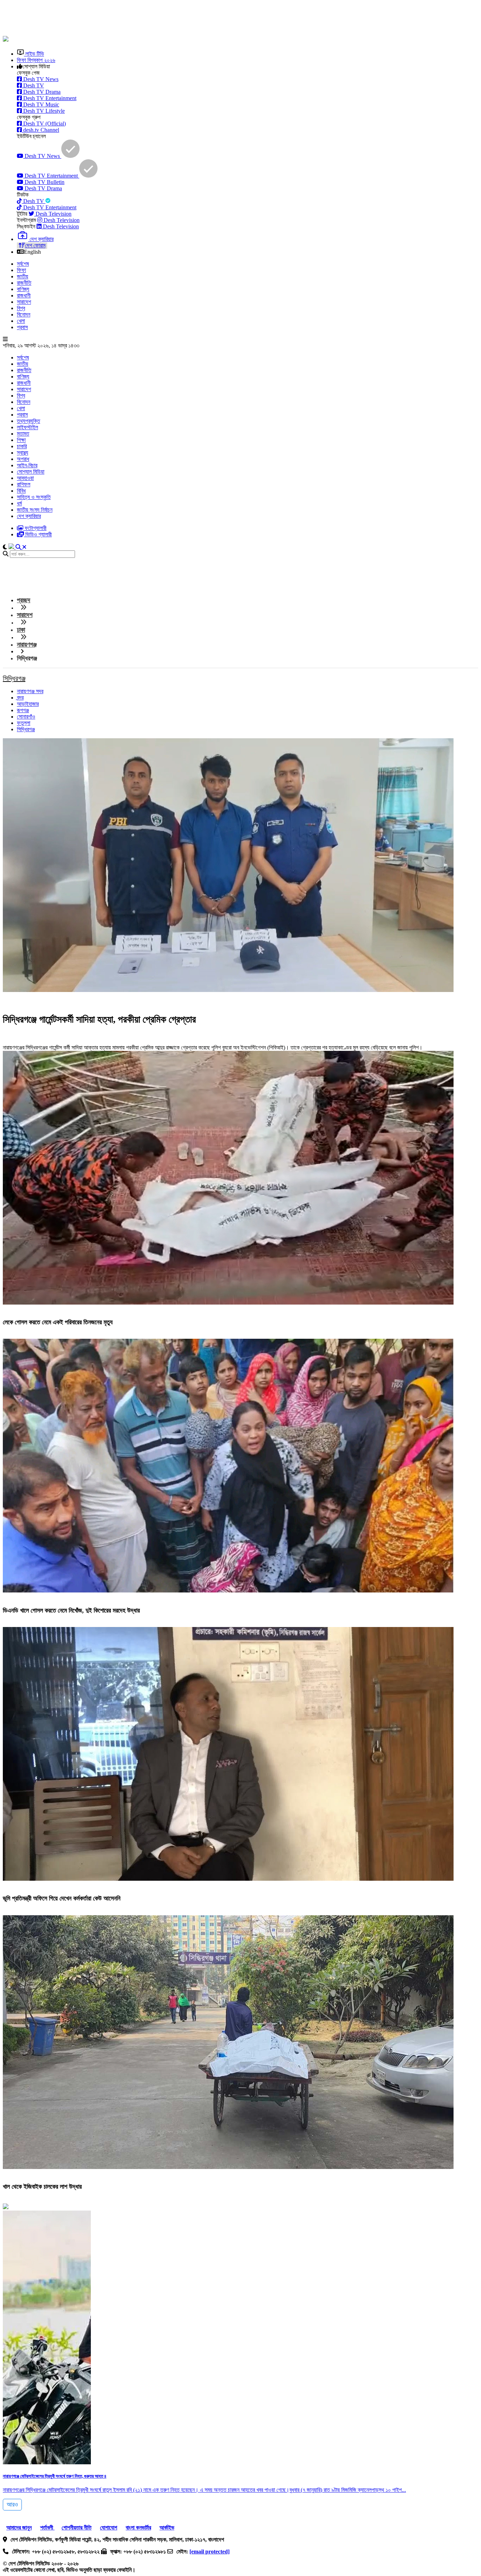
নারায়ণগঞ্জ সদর (30, 691)
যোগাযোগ (109, 2528)
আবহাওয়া (25, 478)
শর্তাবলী (47, 2528)
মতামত (23, 434)
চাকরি (22, 446)
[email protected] (210, 2552)
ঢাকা (21, 630)
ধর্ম (19, 503)
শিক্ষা (21, 440)
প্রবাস (22, 327)
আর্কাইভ (167, 2528)
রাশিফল (24, 484)
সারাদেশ (24, 302)
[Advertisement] (174, 19)
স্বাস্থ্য (23, 453)
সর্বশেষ (23, 264)
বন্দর (20, 698)
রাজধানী (24, 295)
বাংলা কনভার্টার (138, 2528)
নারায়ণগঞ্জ (27, 645)
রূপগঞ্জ (23, 710)
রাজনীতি (24, 283)
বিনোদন (24, 315)
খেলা (21, 321)
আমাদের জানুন (19, 2528)
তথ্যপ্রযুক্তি (29, 421)
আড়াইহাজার (28, 704)
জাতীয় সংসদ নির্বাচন (35, 510)
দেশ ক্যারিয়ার (29, 516)
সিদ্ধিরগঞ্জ (14, 678)
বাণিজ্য (23, 289)
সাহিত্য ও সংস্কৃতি (34, 497)
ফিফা (21, 270)
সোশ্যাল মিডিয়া (31, 472)
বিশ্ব (21, 308)
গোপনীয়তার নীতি (77, 2528)
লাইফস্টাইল (27, 427)
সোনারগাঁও (26, 717)
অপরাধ (23, 459)
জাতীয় (23, 276)
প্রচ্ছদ (24, 600)
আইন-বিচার (27, 465)
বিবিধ (21, 491)
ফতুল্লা (24, 723)
